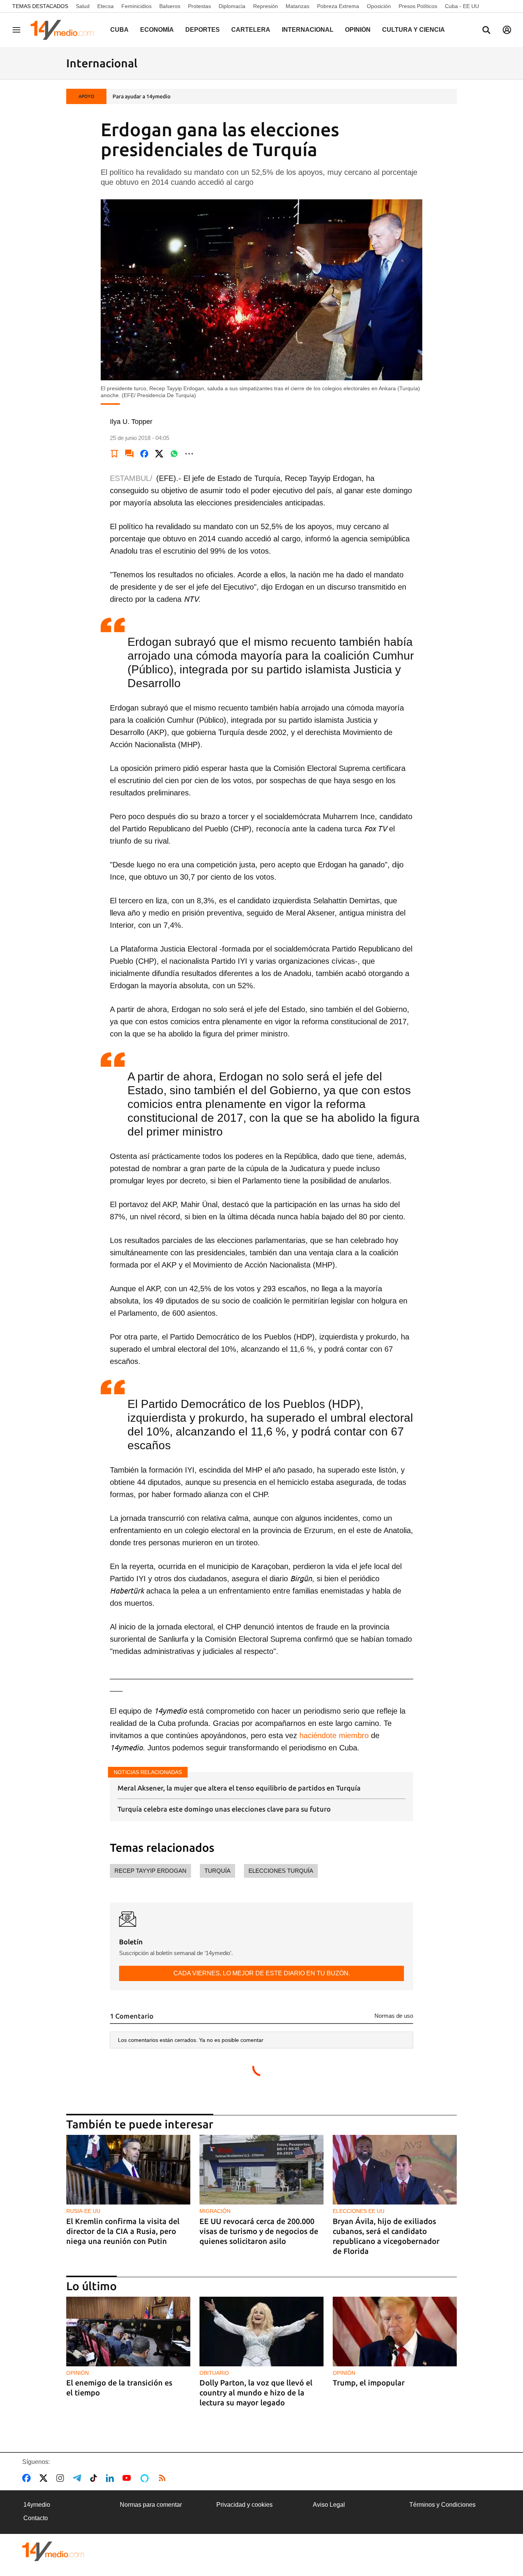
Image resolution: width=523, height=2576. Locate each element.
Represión (266, 6)
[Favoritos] (114, 454)
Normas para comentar (151, 2505)
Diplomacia (232, 6)
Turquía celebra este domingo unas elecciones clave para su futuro (224, 1809)
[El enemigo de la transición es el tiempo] (128, 2332)
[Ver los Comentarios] (129, 454)
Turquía (217, 1871)
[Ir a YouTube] (128, 2478)
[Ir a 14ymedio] (65, 30)
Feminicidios (136, 6)
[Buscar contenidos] (486, 31)
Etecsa (105, 6)
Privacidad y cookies (244, 2505)
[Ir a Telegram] (78, 2478)
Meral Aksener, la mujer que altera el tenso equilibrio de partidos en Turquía (239, 1788)
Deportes (203, 30)
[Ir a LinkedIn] (111, 2478)
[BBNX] (53, 2551)
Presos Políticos (418, 6)
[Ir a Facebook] (28, 2478)
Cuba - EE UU (462, 6)
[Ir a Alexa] (146, 2478)
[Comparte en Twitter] (159, 454)
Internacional (308, 30)
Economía (157, 30)
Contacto (36, 2518)
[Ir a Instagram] (62, 2478)
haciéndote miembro (333, 1735)
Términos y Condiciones (442, 2505)
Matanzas (297, 6)
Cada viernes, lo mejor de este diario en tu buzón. (262, 1973)
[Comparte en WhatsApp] (174, 454)
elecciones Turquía (281, 1871)
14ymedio (37, 2505)
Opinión (358, 30)
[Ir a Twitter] (45, 2478)
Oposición (379, 6)
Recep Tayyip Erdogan (150, 1871)
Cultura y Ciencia (413, 30)
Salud (83, 6)
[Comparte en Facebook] (144, 454)
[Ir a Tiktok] (95, 2478)
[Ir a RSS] (164, 2478)
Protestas (199, 6)
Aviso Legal (329, 2505)
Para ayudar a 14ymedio (141, 96)
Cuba (119, 30)
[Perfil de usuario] (507, 30)
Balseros (170, 6)
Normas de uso (394, 2016)
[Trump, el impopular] (395, 2332)
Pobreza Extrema (338, 6)
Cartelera (251, 30)
